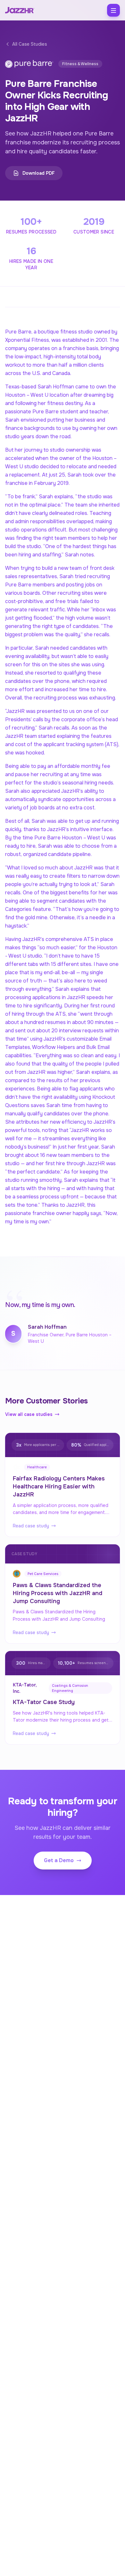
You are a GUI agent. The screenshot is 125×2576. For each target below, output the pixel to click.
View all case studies (29, 1414)
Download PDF (39, 173)
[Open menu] (113, 10)
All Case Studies (30, 44)
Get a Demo (59, 1860)
